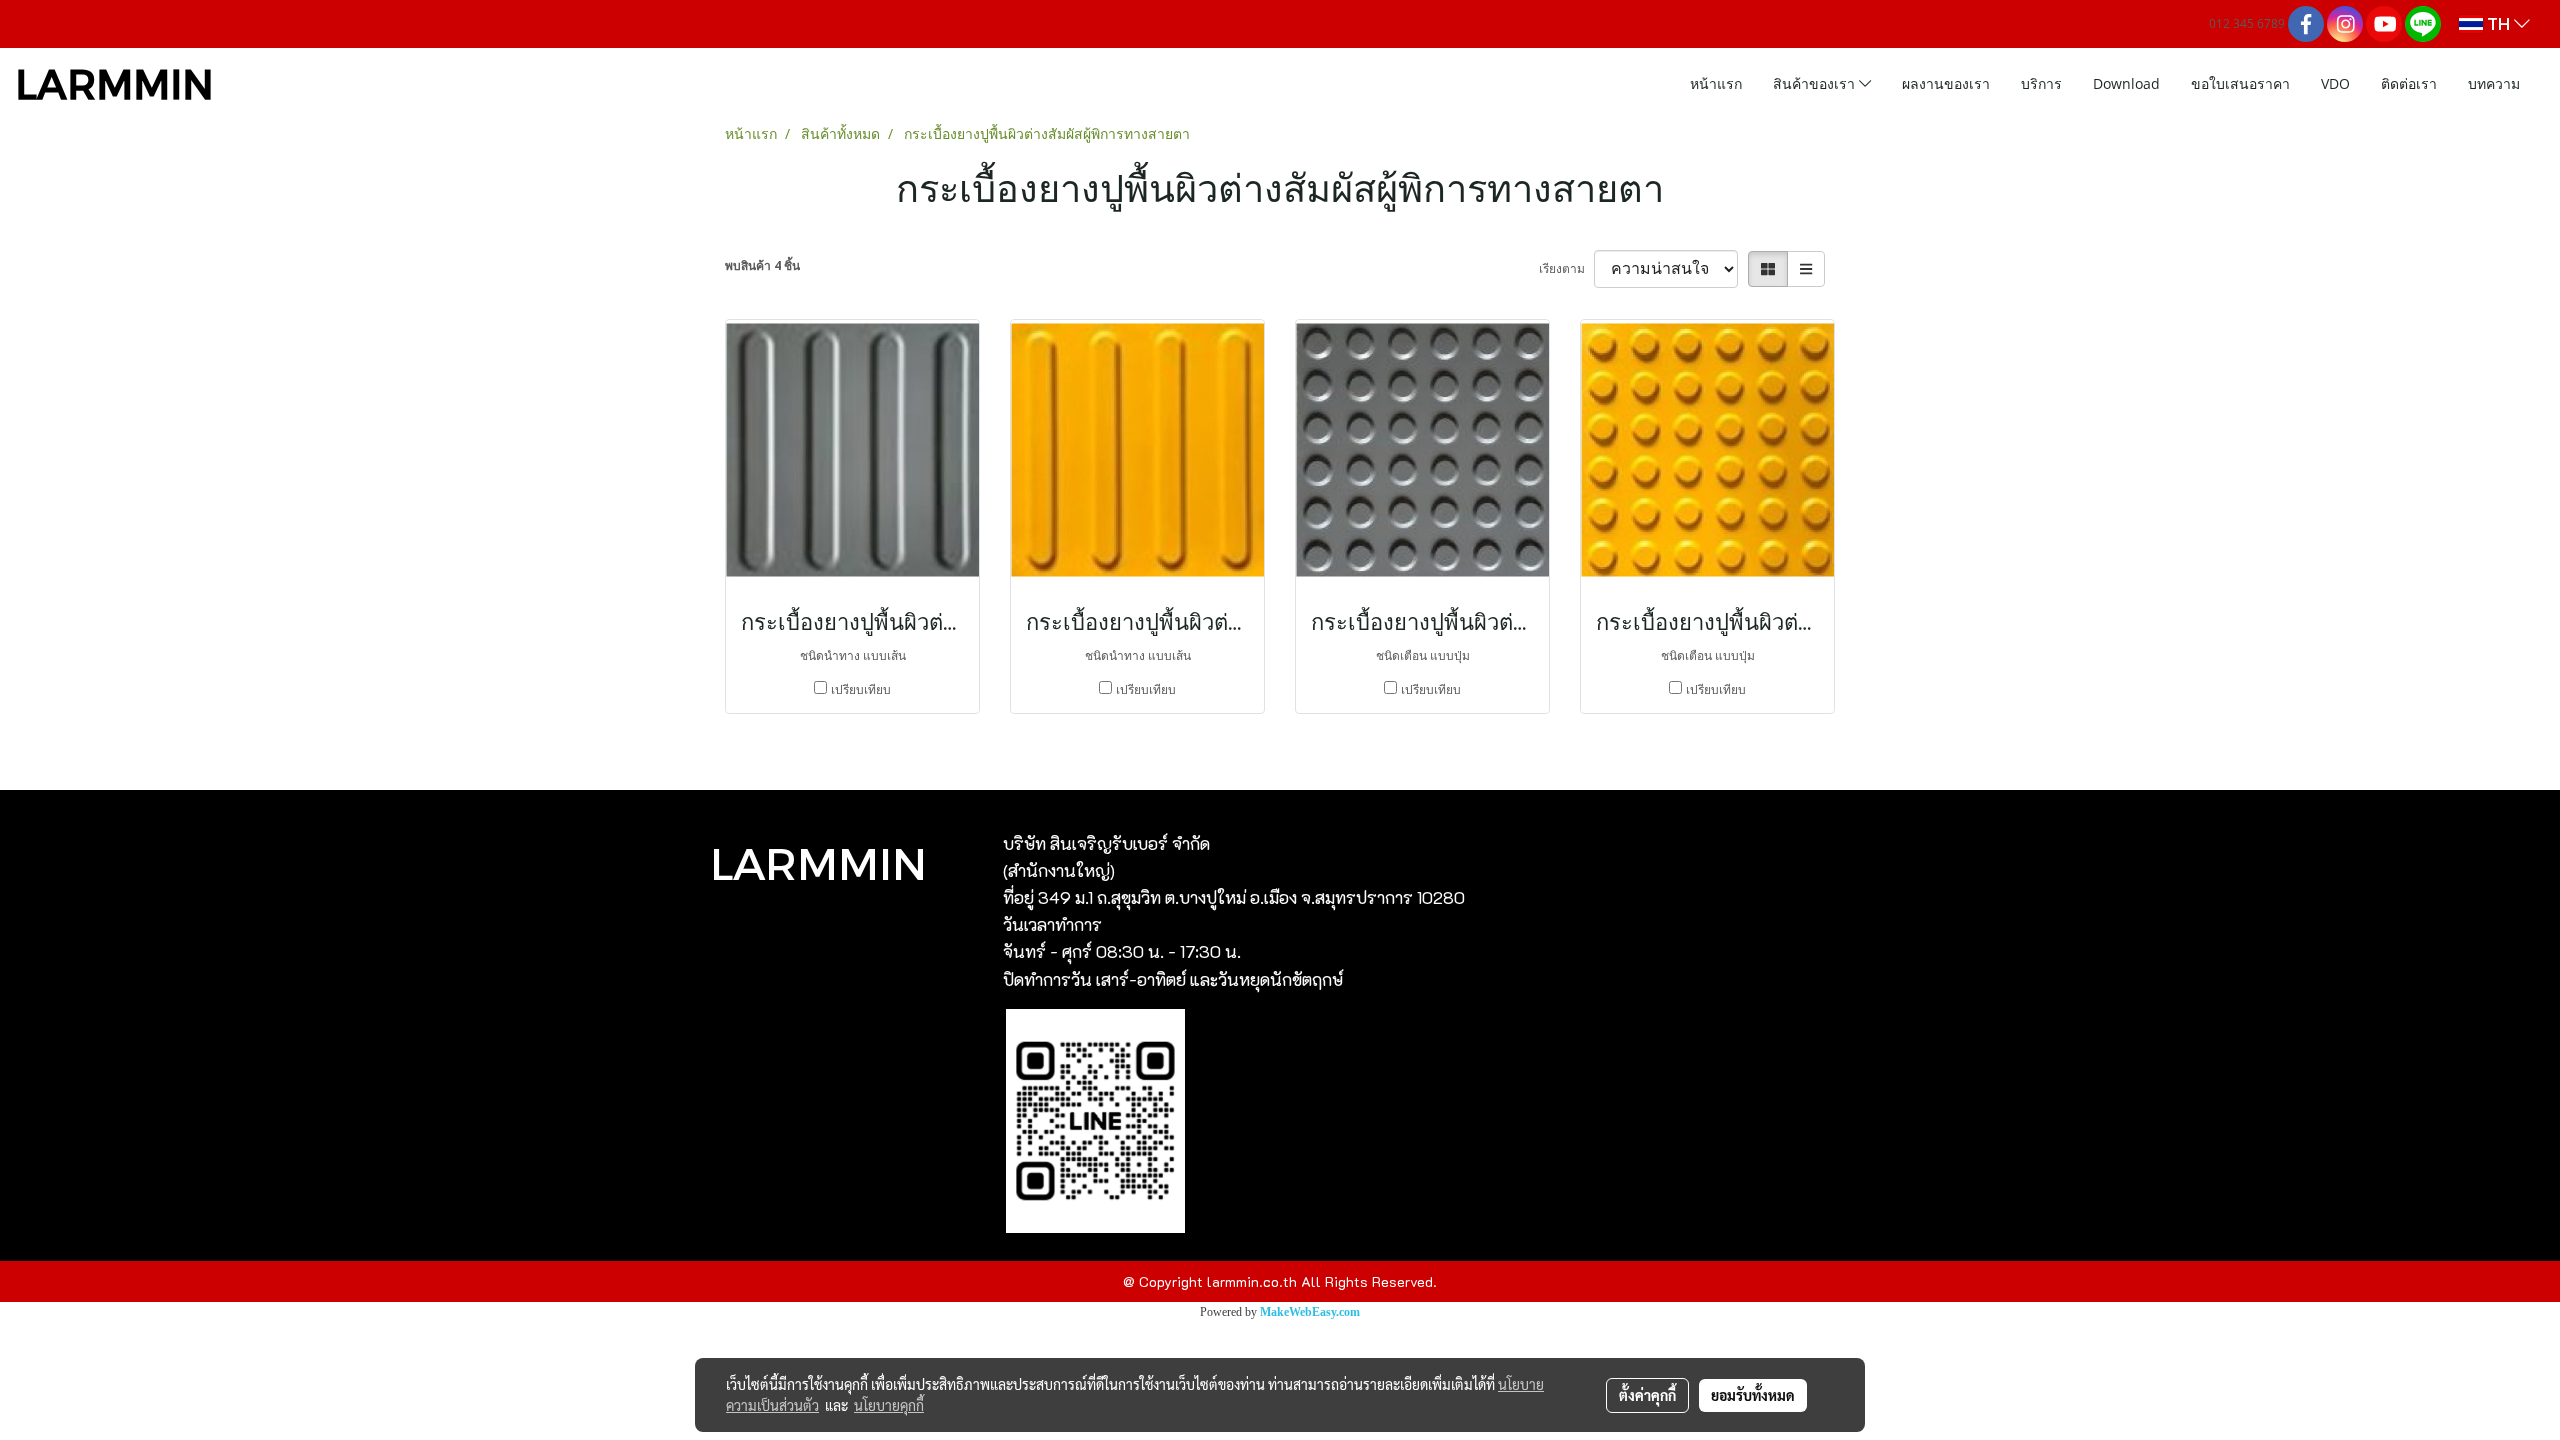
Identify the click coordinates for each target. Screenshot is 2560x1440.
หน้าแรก (1716, 83)
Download (2126, 83)
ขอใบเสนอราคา (2240, 83)
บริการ (2041, 83)
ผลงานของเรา (1946, 83)
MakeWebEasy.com (1310, 1312)
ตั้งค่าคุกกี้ (1647, 1395)
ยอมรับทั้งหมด (1753, 1395)
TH (2498, 23)
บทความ (2494, 83)
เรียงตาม (1566, 268)
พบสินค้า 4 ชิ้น (762, 265)
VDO (2335, 83)
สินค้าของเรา (1816, 83)
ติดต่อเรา (2409, 83)
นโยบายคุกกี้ (889, 1405)
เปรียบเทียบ (861, 689)
